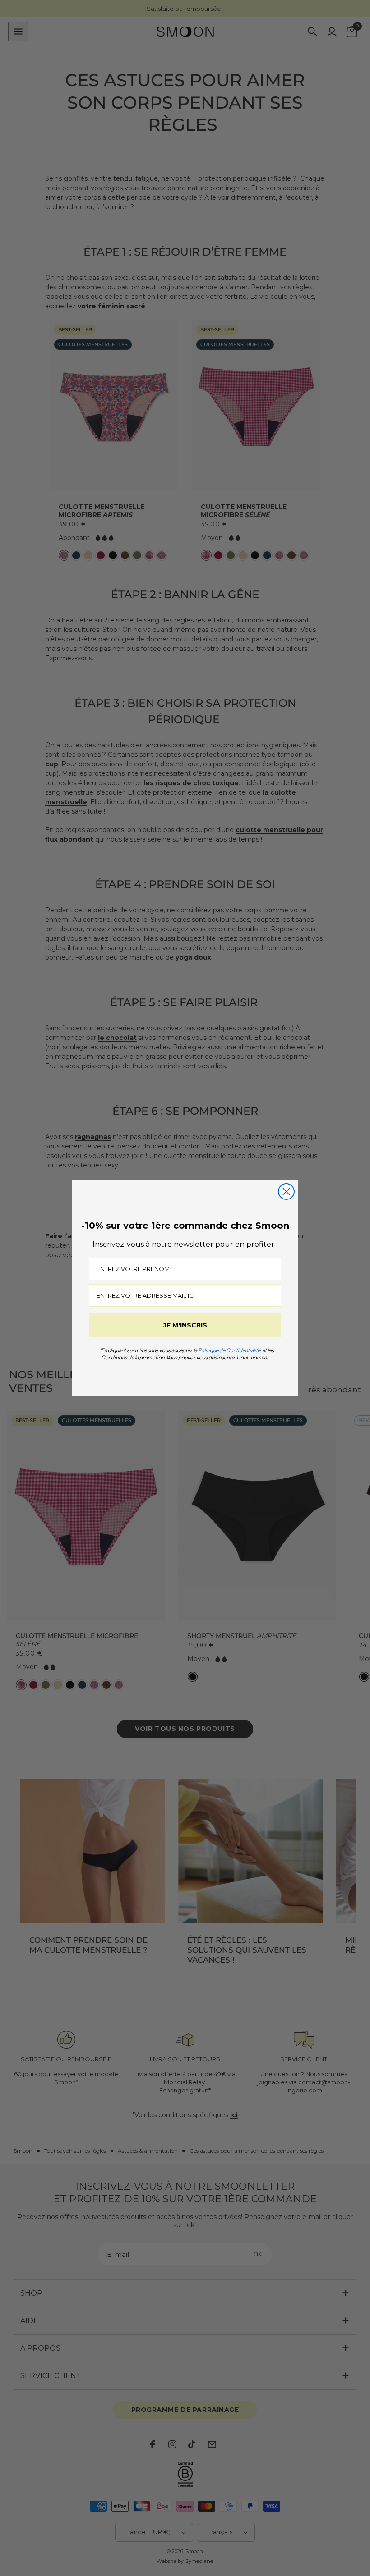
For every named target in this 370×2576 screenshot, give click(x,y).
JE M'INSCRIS (185, 1325)
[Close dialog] (286, 1192)
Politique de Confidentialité (229, 1350)
